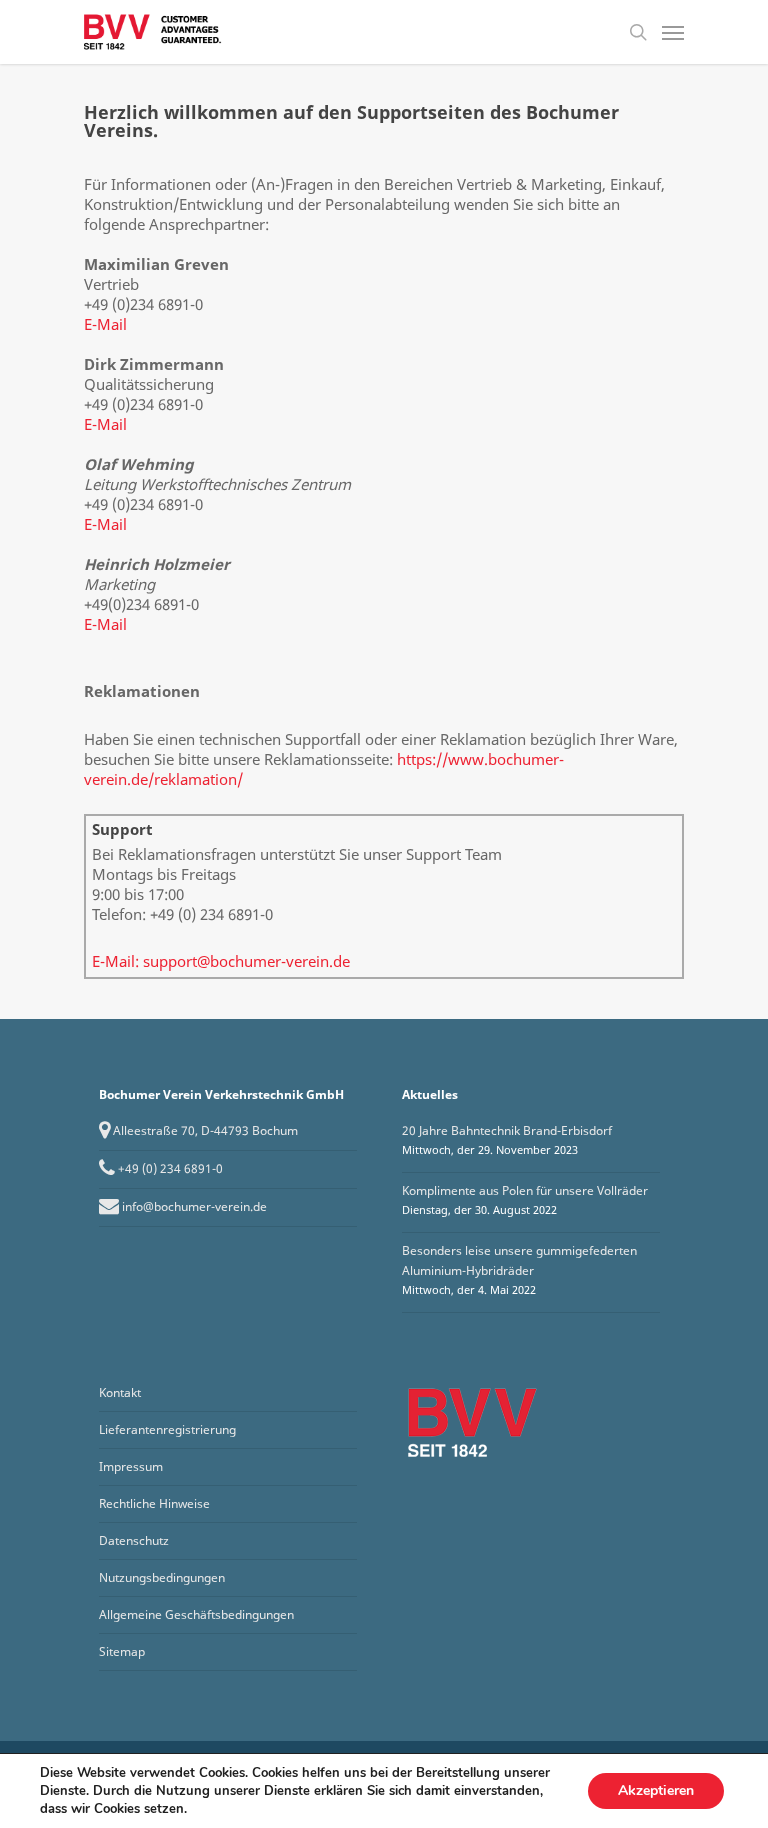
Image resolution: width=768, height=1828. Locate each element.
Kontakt (120, 1392)
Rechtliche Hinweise (154, 1503)
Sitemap (122, 1651)
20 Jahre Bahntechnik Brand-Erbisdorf (507, 1130)
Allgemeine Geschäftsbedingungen (196, 1614)
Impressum (131, 1466)
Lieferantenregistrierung (167, 1429)
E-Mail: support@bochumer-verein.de (221, 961)
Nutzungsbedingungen (162, 1577)
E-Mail (105, 324)
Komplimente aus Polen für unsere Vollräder (525, 1190)
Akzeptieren (656, 1790)
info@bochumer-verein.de (194, 1206)
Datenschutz (134, 1540)
